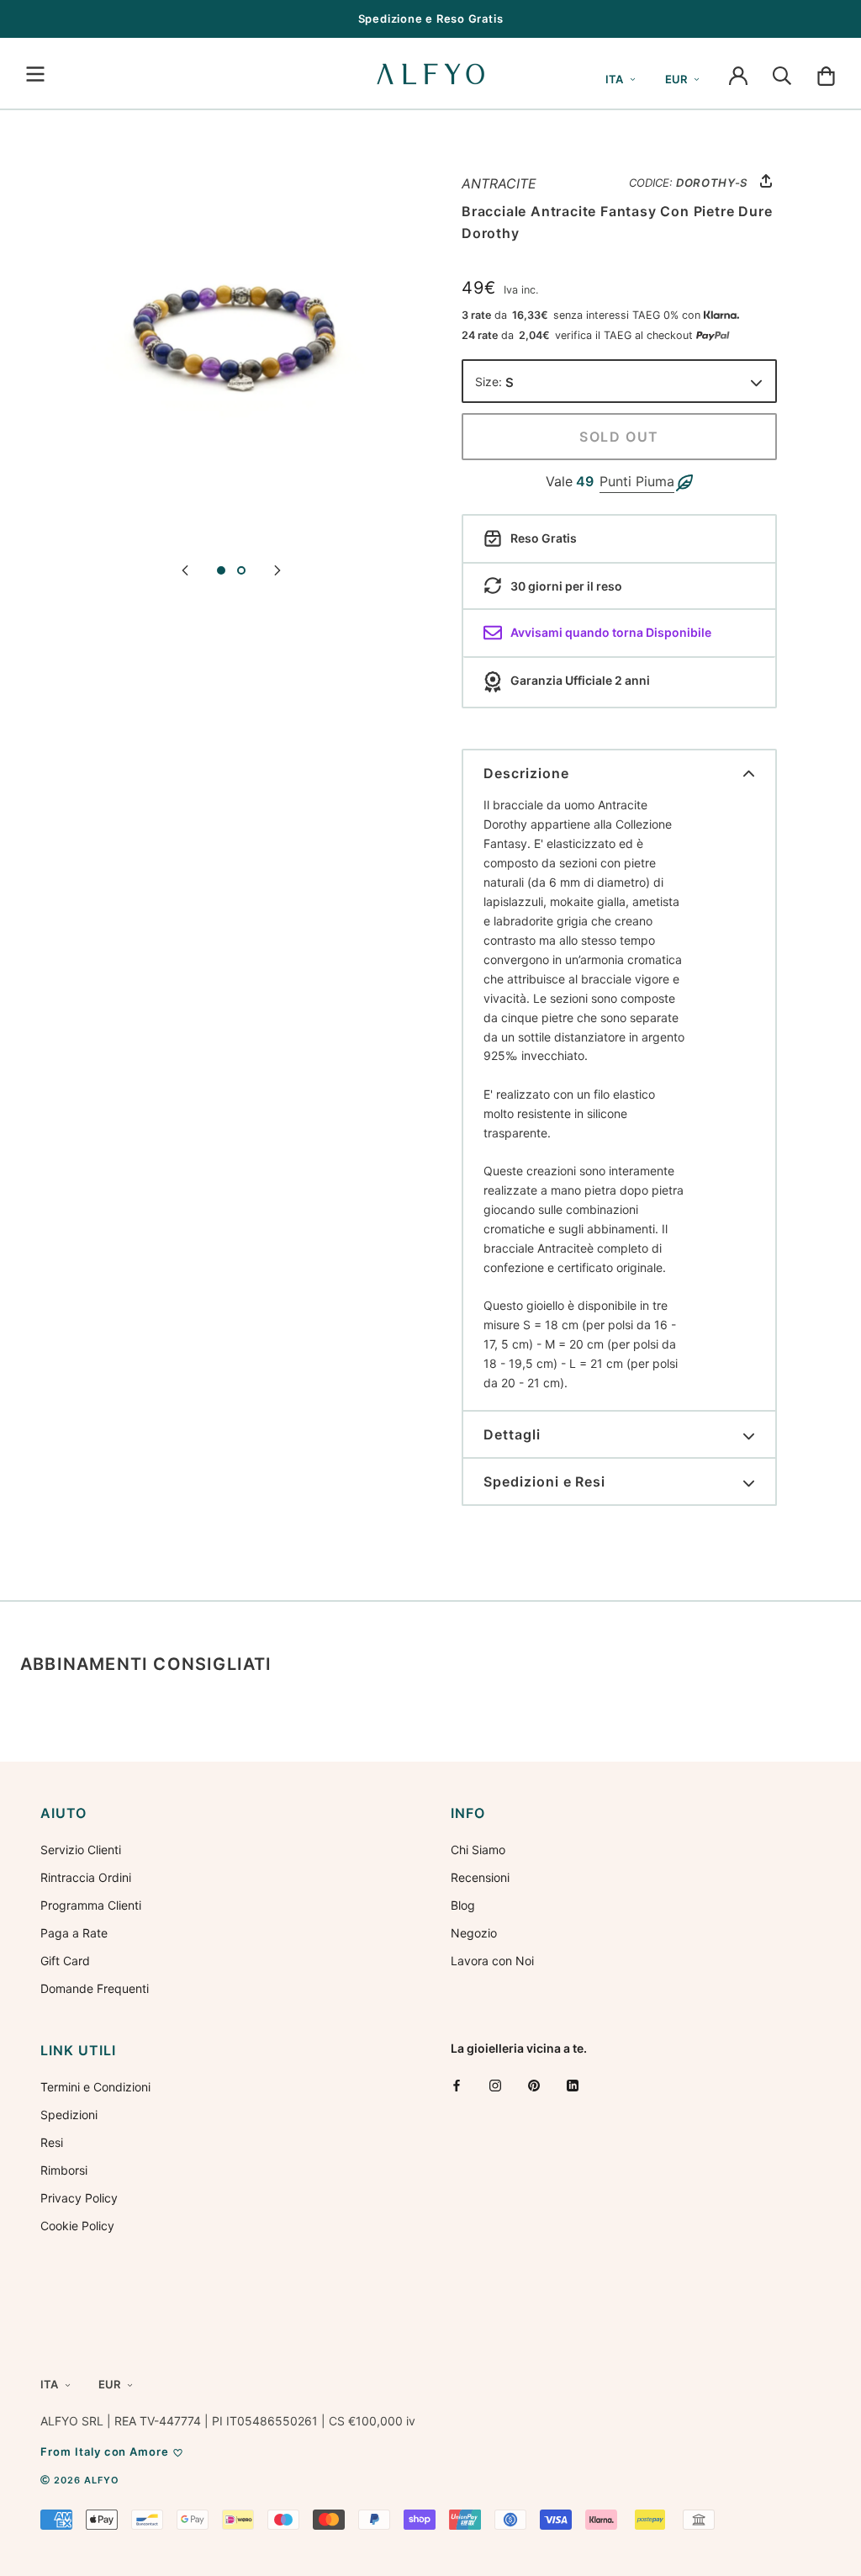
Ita (614, 79)
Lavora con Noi (492, 1961)
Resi (52, 2142)
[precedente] (185, 569)
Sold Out (619, 437)
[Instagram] (495, 2085)
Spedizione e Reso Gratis (431, 19)
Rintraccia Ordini (86, 1877)
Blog (463, 1905)
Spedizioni (69, 2115)
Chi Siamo (478, 1850)
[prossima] (277, 569)
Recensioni (480, 1877)
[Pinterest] (534, 2085)
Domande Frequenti (95, 1988)
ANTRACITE (499, 183)
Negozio (474, 1933)
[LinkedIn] (573, 2085)
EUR (676, 79)
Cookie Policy (77, 2226)
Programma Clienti (91, 1905)
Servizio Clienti (81, 1850)
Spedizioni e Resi (544, 1481)
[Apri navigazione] (35, 74)
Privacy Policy (79, 2198)
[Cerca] (782, 74)
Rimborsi (64, 2170)
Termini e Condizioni (95, 2087)
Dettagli (512, 1434)
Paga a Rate (74, 1933)
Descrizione (526, 773)
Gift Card (65, 1961)
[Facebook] (457, 2085)
